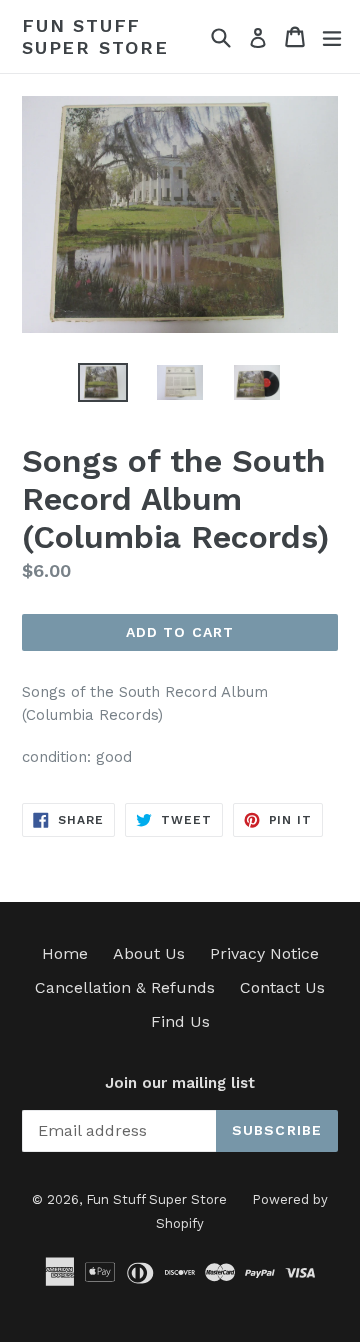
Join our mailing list (180, 1083)
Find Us (180, 1021)
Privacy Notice (264, 953)
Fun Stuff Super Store (95, 36)
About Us (149, 953)
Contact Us (282, 987)
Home (65, 953)
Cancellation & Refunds (125, 987)
